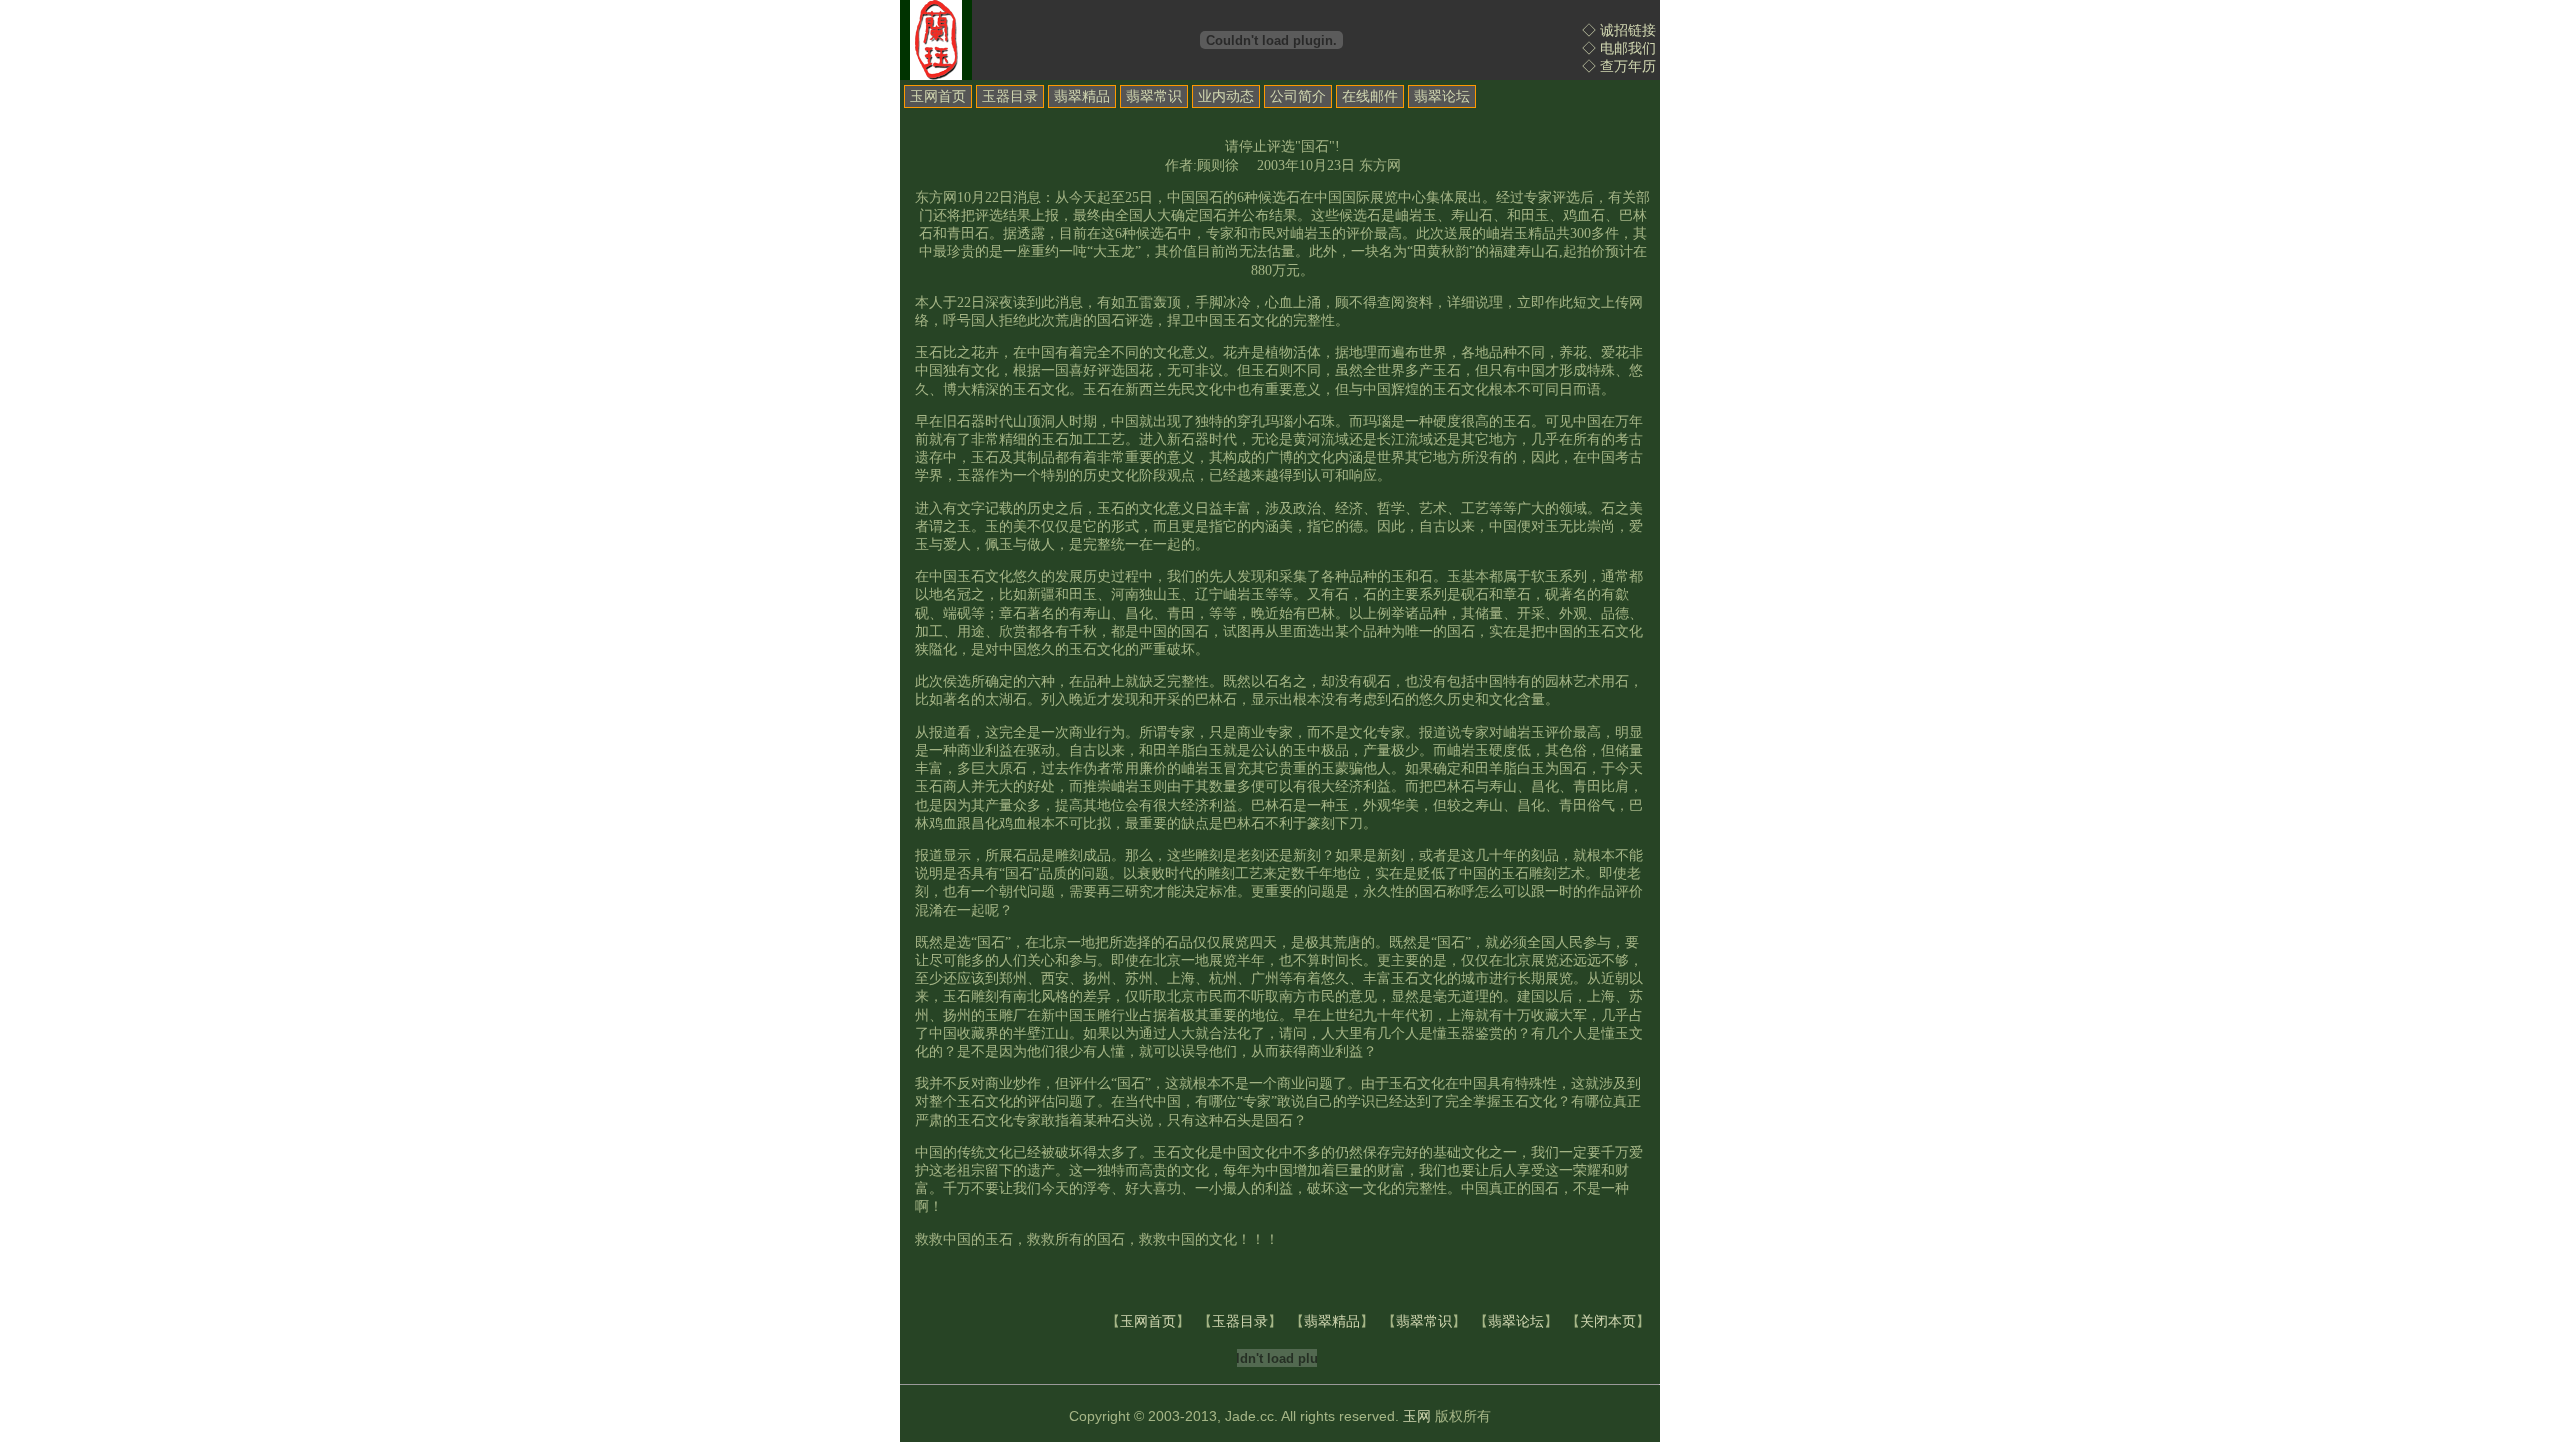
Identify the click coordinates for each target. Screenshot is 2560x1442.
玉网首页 (938, 96)
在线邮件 (1370, 96)
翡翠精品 (1082, 96)
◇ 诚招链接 (1619, 30)
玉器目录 (1010, 96)
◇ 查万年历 (1619, 66)
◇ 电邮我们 (1619, 48)
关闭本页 (1608, 1321)
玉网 (1417, 1416)
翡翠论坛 (1442, 96)
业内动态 (1226, 96)
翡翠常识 (1154, 96)
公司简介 (1298, 96)
